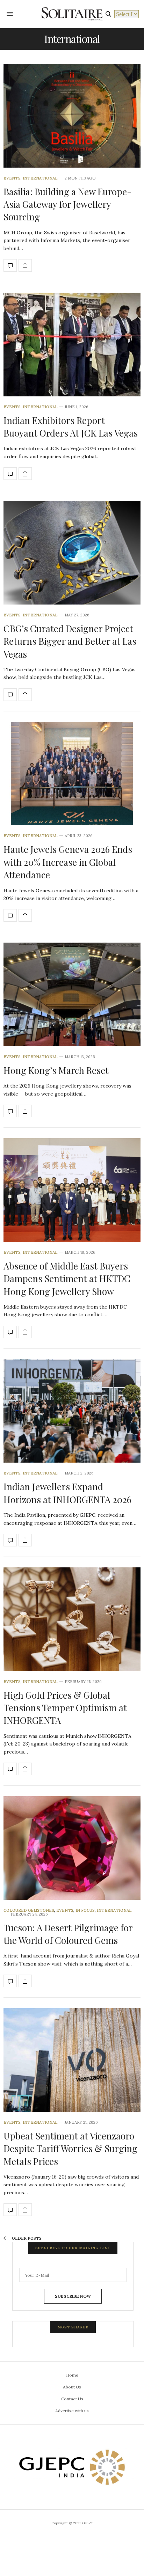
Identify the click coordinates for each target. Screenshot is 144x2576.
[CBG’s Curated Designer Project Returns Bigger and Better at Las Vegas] (72, 553)
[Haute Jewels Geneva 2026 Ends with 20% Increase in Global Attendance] (72, 774)
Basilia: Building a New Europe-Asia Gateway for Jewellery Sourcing (67, 204)
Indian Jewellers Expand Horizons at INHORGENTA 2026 (67, 1493)
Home (72, 2375)
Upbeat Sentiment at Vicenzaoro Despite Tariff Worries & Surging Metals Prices (70, 2149)
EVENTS (12, 178)
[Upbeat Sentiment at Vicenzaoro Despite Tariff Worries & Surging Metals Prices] (72, 2060)
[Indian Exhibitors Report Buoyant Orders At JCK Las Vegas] (72, 345)
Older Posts (26, 2238)
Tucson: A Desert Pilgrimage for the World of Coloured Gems (68, 1934)
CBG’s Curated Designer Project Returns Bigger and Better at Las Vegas (70, 641)
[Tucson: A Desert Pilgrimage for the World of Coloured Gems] (72, 1848)
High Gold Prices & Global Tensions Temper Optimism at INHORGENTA (65, 1708)
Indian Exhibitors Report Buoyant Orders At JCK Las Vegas (71, 427)
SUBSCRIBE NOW (73, 2296)
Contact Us (72, 2399)
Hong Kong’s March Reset (56, 1070)
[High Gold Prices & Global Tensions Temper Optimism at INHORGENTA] (72, 1619)
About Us (72, 2387)
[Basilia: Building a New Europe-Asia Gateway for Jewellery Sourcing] (72, 116)
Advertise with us (72, 2411)
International (40, 178)
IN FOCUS (85, 1911)
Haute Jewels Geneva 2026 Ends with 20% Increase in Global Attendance (68, 862)
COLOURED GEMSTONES (29, 1911)
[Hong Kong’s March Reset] (72, 994)
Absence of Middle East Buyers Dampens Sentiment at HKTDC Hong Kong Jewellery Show (67, 1279)
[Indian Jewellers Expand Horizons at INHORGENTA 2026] (72, 1411)
